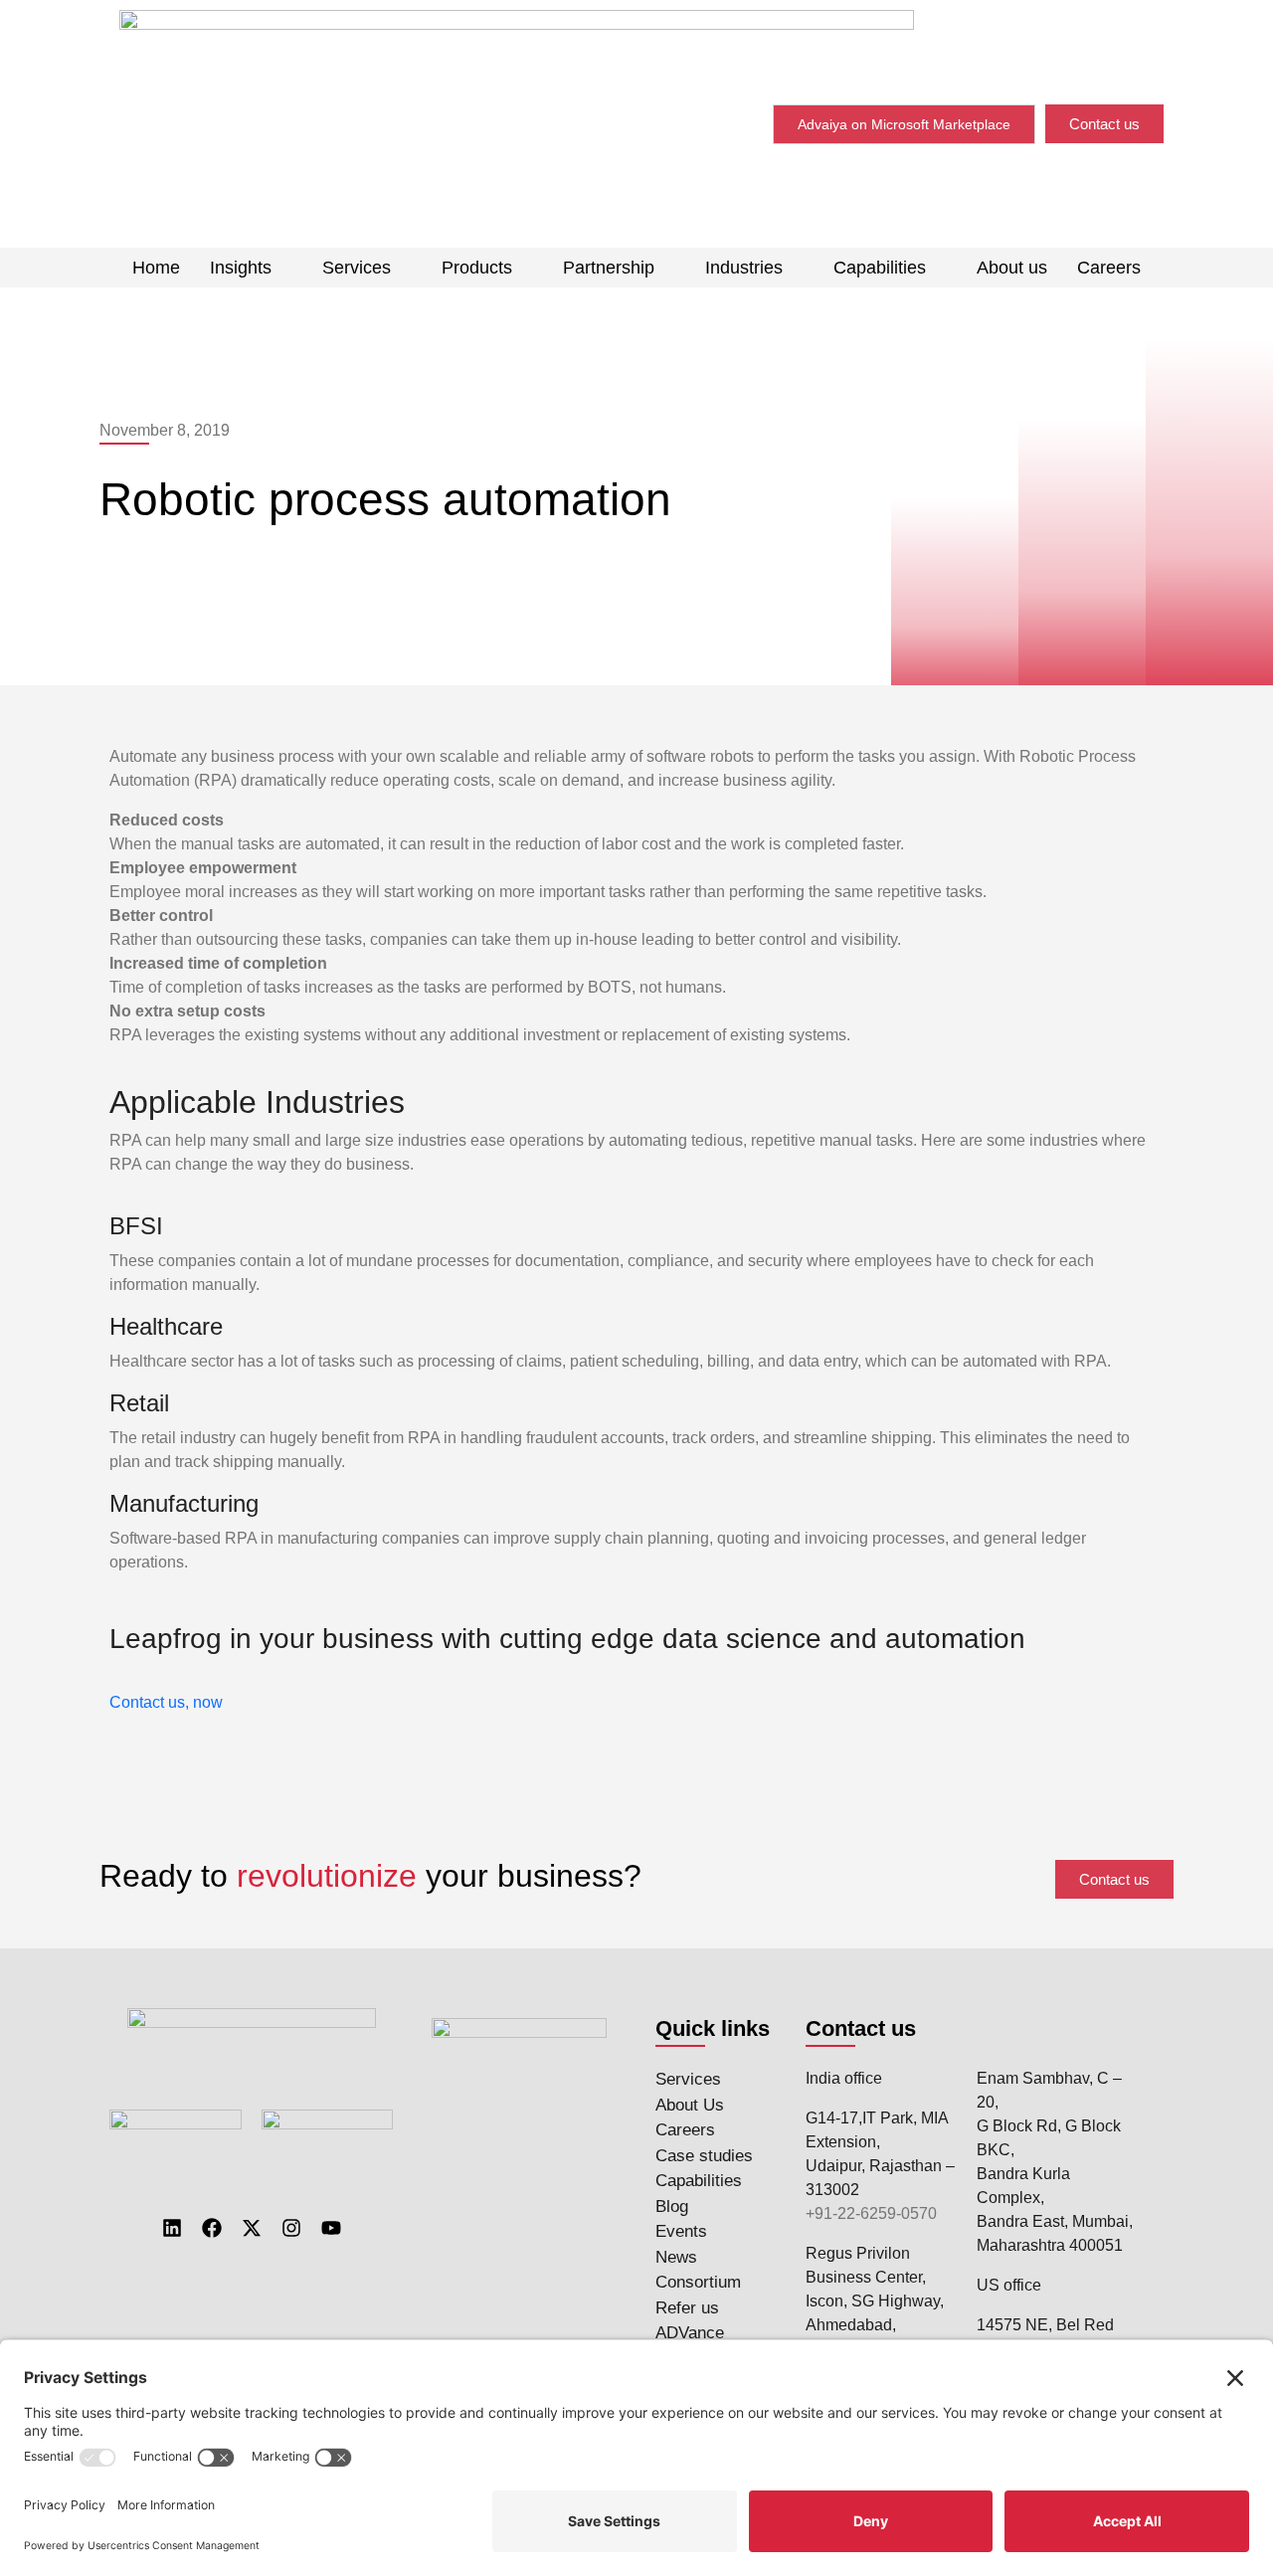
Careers (1109, 268)
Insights (241, 268)
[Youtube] (331, 2228)
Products (477, 268)
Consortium (698, 2282)
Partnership (609, 268)
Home (156, 268)
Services (357, 268)
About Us (690, 2105)
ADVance (690, 2333)
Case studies (704, 2156)
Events (681, 2231)
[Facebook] (212, 2228)
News (676, 2257)
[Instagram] (291, 2228)
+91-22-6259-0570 (871, 2213)
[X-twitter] (252, 2228)
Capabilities (880, 268)
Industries (744, 268)
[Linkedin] (172, 2228)
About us (1012, 268)
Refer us (687, 2308)
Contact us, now (166, 1702)
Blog (672, 2207)
